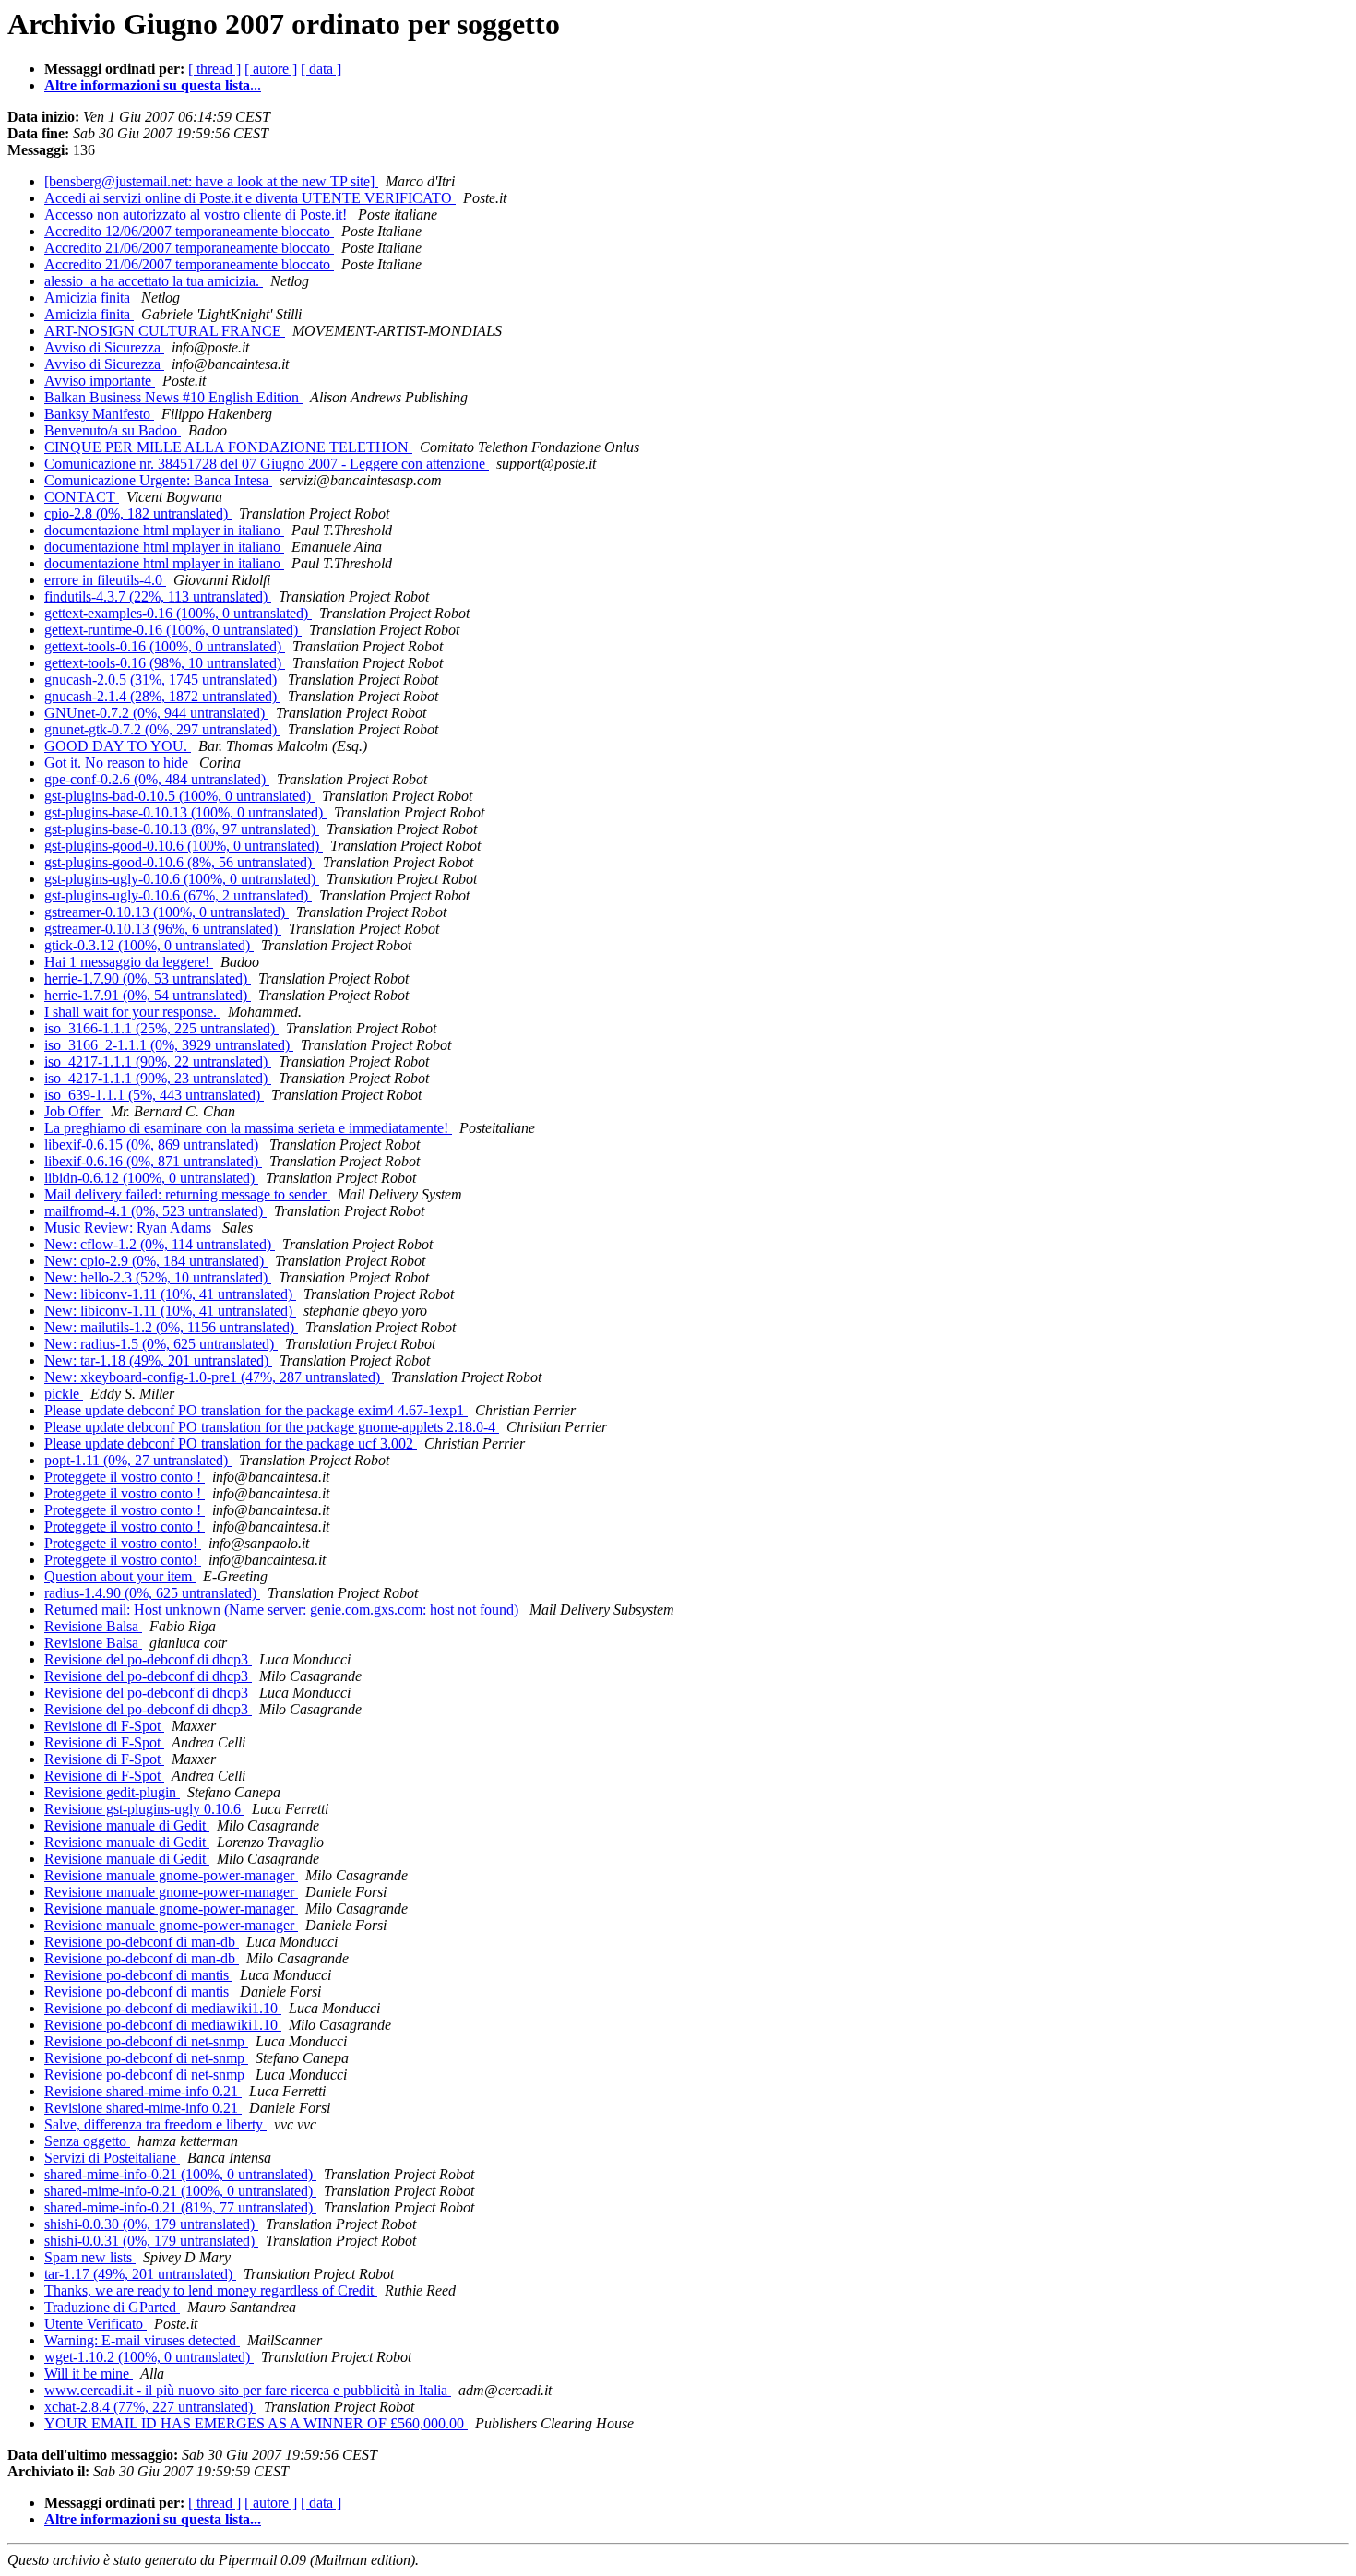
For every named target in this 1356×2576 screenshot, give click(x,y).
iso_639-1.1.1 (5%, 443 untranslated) (154, 1095)
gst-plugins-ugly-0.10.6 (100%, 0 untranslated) (182, 879)
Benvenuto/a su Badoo (113, 430)
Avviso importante (100, 381)
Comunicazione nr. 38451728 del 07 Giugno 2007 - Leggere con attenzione (267, 464)
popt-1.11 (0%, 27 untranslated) (138, 1460)
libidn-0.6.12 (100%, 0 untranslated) (151, 1178)
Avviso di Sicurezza (104, 347)
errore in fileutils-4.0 (105, 580)
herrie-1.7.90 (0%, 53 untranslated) (148, 978)
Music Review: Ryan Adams (130, 1228)
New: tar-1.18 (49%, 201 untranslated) (158, 1360)
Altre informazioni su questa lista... (153, 85)
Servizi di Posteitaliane (112, 2158)
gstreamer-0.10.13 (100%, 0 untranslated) (167, 912)
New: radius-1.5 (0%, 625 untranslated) (161, 1344)
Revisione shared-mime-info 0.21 (143, 2091)
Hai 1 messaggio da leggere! (129, 962)
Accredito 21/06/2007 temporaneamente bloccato (189, 248)
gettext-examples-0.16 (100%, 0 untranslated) (178, 613)
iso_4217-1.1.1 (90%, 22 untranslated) (158, 1061)
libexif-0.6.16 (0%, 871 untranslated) (153, 1161)
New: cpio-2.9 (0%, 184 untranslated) (156, 1261)
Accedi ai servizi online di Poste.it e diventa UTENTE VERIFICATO (250, 198)
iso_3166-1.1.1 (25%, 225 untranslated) (161, 1028)
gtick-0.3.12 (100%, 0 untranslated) (149, 945)
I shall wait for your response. (132, 1012)
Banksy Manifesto (99, 414)
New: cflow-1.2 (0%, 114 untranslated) (160, 1244)
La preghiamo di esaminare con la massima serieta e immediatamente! (248, 1128)
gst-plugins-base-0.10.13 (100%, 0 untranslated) (185, 812)
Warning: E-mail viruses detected (142, 2340)
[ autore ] (271, 69)
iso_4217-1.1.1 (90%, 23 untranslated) (158, 1078)
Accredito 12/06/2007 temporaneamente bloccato (189, 231)
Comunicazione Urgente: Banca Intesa (158, 480)
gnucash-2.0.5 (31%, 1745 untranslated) (162, 680)
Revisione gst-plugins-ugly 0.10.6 (144, 1809)
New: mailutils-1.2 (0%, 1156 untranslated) (171, 1327)
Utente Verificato (95, 2324)
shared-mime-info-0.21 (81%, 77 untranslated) (180, 2207)
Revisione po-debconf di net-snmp (146, 2041)
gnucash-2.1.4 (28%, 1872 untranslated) (162, 696)
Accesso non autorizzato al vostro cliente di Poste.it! (197, 215)
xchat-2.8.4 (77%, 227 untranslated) (150, 2407)
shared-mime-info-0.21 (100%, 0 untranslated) (180, 2174)
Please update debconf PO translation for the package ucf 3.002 (231, 1443)
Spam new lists (90, 2257)
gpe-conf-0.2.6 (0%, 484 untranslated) (157, 779)
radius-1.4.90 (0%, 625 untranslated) (152, 1593)
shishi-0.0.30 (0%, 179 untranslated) (151, 2224)
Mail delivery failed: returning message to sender (187, 1194)
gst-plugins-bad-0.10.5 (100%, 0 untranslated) (179, 796)
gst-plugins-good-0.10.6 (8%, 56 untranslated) (180, 862)
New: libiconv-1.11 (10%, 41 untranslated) (170, 1294)
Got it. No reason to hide (118, 763)
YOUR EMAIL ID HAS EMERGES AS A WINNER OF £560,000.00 (256, 2423)
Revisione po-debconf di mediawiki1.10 (163, 2008)
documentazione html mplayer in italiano (164, 530)
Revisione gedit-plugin (112, 1792)
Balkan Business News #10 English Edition (173, 397)
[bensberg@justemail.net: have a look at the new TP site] (211, 181)
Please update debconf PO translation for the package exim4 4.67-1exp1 (256, 1410)
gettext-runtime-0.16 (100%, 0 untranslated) (173, 630)
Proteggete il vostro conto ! (125, 1477)
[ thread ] (214, 69)
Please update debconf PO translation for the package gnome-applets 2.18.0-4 (272, 1427)
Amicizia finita (89, 298)
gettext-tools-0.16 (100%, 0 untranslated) (165, 646)
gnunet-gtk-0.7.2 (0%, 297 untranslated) (162, 729)
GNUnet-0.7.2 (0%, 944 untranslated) (156, 713)
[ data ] (321, 69)
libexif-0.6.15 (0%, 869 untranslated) (153, 1145)
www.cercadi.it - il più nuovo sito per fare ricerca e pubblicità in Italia (248, 2390)
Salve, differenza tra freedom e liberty (155, 2124)
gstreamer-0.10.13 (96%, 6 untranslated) (163, 929)
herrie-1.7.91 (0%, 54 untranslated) (148, 995)
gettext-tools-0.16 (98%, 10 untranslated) (165, 663)
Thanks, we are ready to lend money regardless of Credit (211, 2290)
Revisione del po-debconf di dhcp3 (148, 1659)
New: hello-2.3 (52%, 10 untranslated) (158, 1277)
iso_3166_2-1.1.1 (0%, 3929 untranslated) (169, 1045)
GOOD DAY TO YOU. (118, 746)
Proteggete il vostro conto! (123, 1543)
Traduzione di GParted (112, 2307)
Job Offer (74, 1111)
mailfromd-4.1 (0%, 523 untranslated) (155, 1211)
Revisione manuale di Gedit (127, 1825)
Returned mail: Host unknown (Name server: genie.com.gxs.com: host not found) (283, 1610)
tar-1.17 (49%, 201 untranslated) (140, 2274)
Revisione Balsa (93, 1626)
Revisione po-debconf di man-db (142, 1942)
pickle (64, 1394)
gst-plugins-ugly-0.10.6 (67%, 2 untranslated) (178, 895)
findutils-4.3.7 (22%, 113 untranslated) (158, 596)
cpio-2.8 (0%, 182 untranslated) (138, 513)
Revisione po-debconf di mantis (138, 1975)
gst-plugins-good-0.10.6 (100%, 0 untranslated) (184, 846)
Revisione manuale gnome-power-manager (171, 1875)
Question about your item (120, 1576)
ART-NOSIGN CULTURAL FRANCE (165, 331)
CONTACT (82, 497)
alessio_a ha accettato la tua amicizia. (154, 281)
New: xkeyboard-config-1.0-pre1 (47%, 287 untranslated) (214, 1377)
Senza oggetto (87, 2141)
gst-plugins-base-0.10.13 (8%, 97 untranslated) (182, 829)
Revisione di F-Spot (104, 1726)
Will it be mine (89, 2373)
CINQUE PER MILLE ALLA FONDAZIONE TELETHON (228, 447)
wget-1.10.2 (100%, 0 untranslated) (149, 2357)
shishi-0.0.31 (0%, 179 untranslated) (151, 2241)
